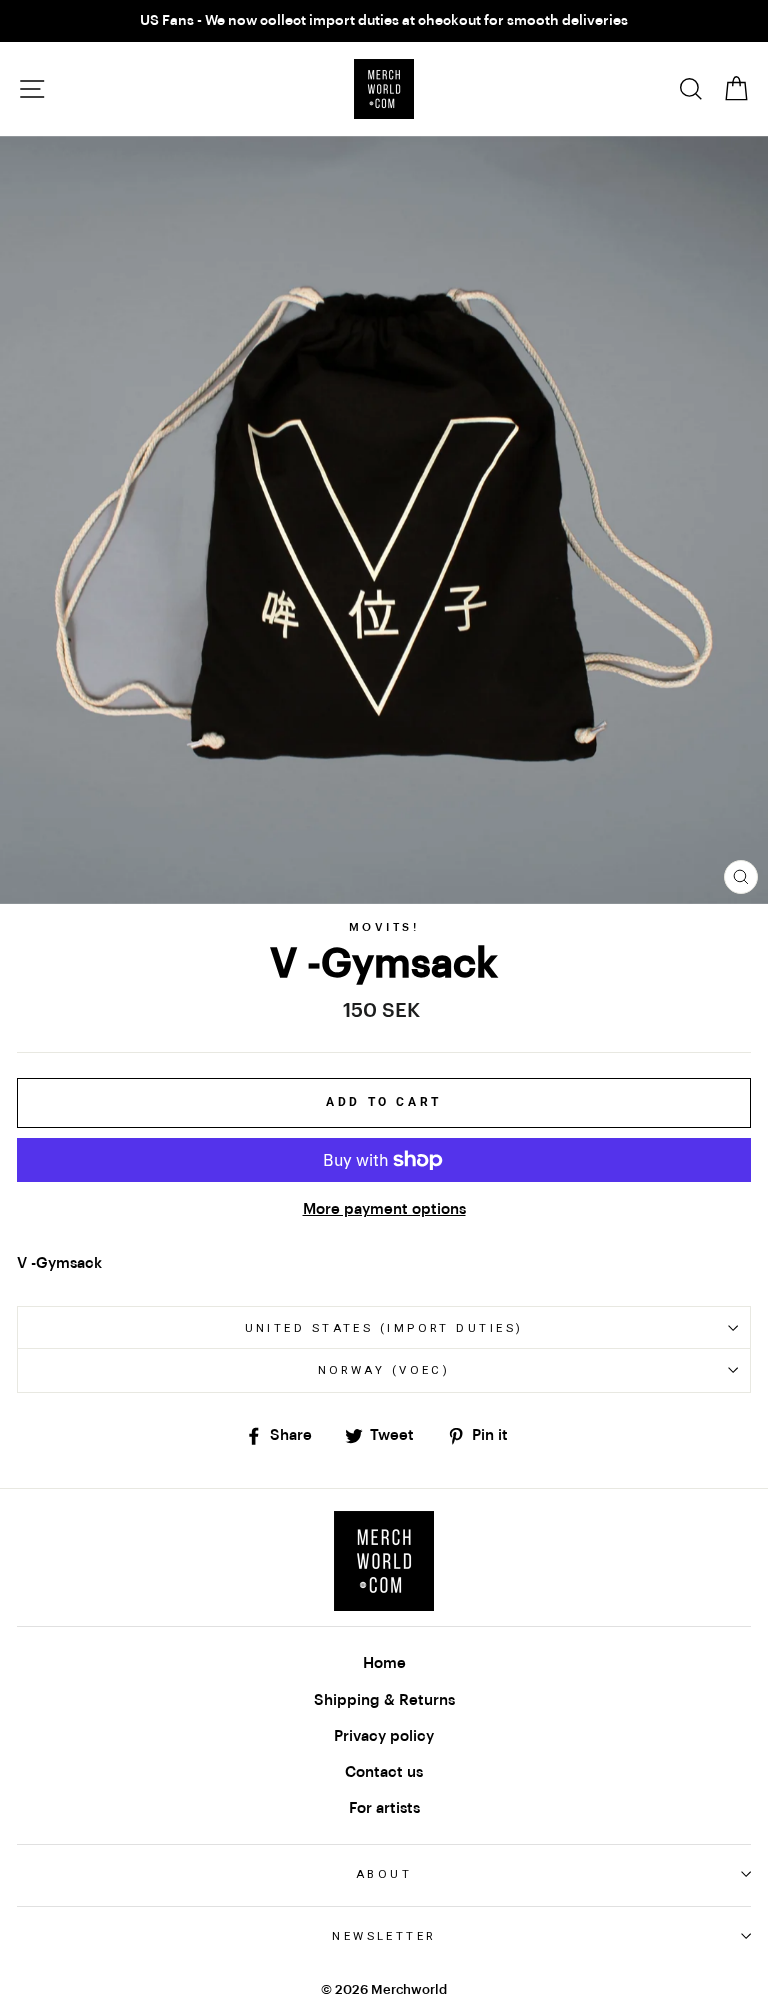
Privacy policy (384, 1736)
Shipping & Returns (384, 1700)
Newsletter (383, 1936)
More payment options (384, 1209)
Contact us (384, 1772)
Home (384, 1663)
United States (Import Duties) (384, 1328)
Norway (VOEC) (384, 1370)
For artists (384, 1808)
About (384, 1874)
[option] (384, 21)
